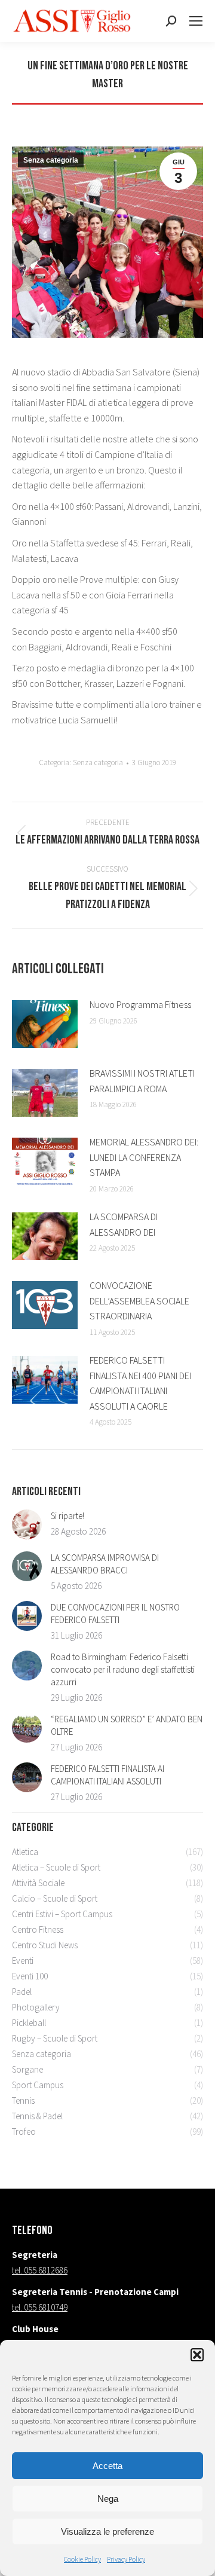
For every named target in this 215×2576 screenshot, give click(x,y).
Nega (108, 2499)
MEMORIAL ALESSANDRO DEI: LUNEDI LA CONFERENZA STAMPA (144, 1157)
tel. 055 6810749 (40, 2307)
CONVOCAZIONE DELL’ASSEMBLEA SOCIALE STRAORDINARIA (139, 1301)
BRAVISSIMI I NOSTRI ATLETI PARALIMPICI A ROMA (142, 1081)
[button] (197, 2355)
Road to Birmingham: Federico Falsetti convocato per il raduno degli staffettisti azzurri (123, 1669)
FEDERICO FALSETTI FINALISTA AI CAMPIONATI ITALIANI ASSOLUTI (107, 1775)
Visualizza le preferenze (107, 2531)
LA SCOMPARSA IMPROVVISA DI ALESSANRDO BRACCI (105, 1564)
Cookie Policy (82, 2559)
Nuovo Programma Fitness (140, 1004)
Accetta (107, 2466)
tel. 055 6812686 (40, 2270)
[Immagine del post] (45, 1024)
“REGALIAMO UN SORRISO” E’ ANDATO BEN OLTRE (127, 1725)
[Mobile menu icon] (196, 21)
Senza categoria (51, 160)
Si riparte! (67, 1516)
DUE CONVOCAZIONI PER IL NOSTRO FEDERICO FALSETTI (115, 1614)
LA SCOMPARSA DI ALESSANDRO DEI (124, 1224)
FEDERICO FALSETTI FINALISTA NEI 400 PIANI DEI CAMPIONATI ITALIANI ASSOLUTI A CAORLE (140, 1383)
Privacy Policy (126, 2559)
